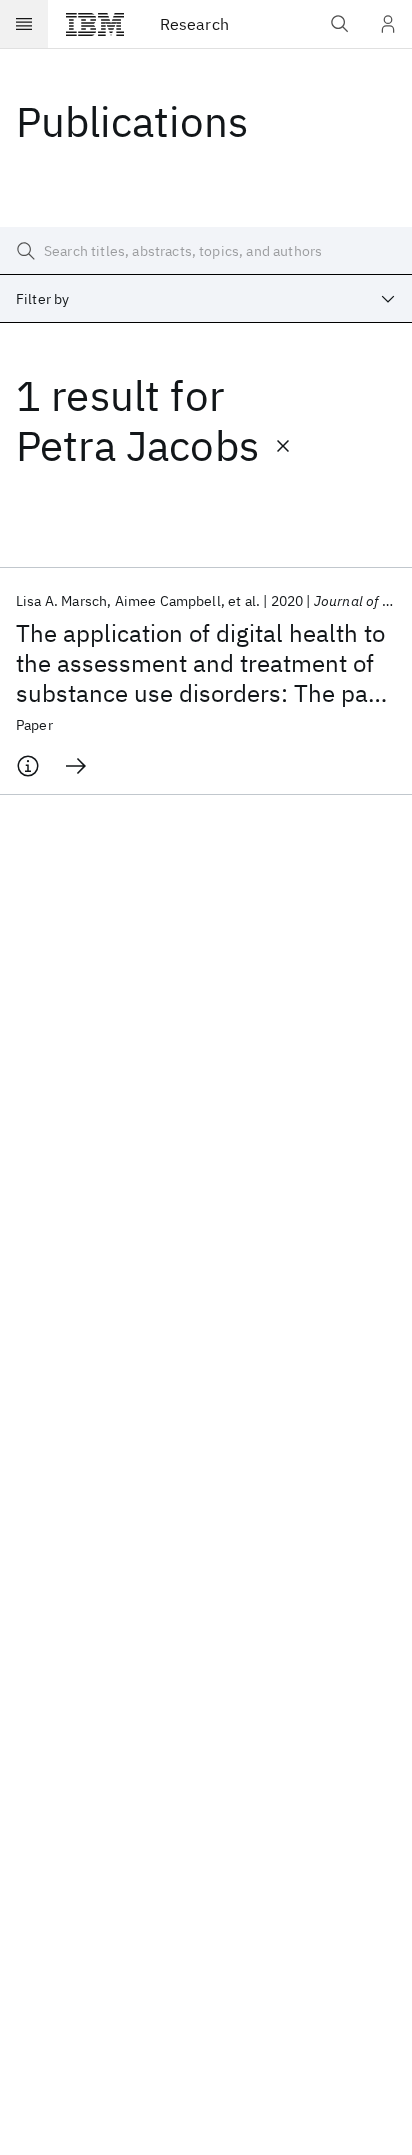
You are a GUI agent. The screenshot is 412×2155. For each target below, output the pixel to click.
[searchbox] (206, 251)
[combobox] (206, 299)
